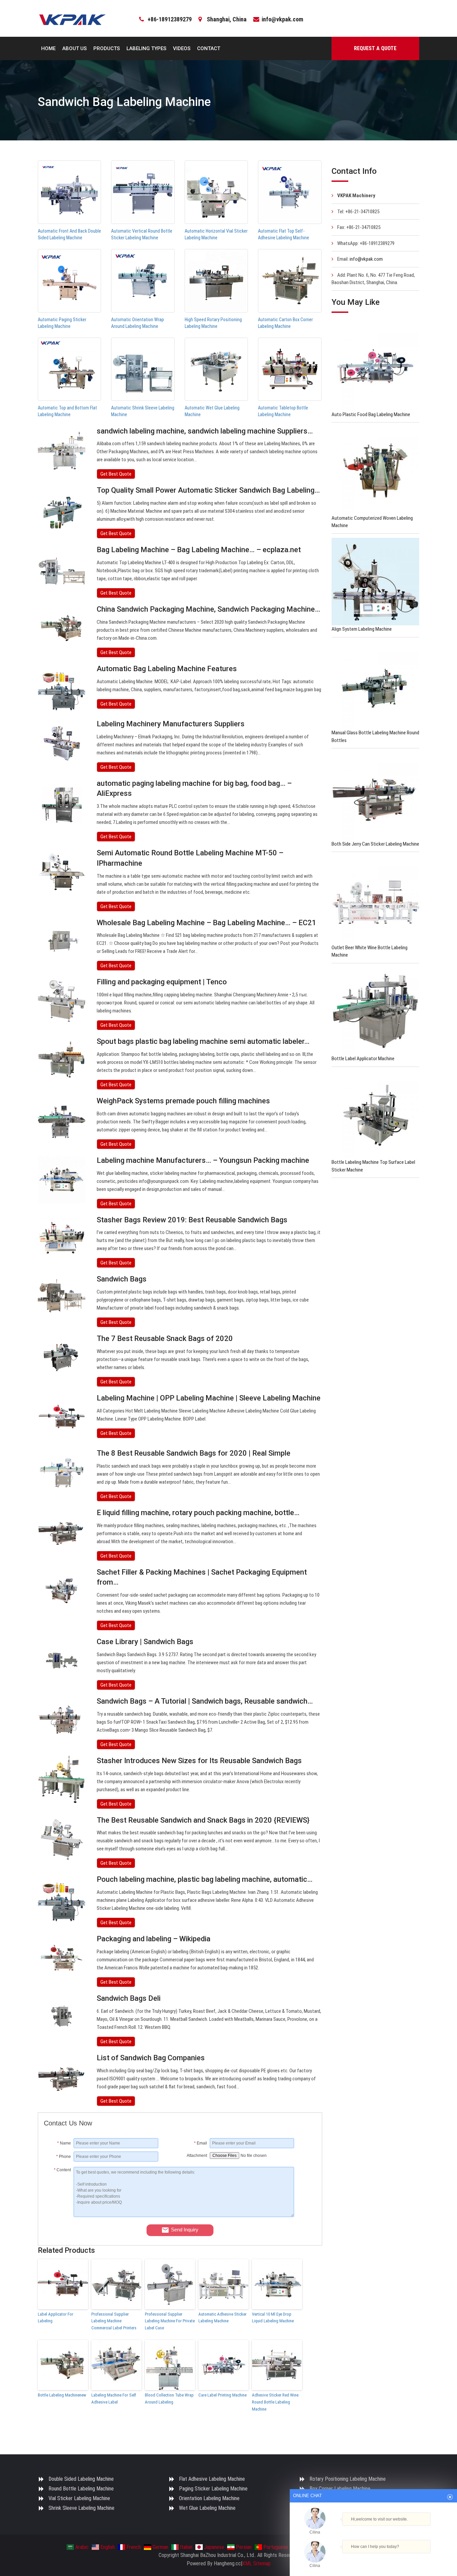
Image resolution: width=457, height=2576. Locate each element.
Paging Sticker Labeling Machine (213, 2489)
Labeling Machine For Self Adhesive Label (114, 2399)
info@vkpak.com (282, 19)
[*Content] (59, 2215)
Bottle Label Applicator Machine (363, 1059)
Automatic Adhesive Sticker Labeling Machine (222, 2318)
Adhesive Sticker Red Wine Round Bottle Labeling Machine (275, 2402)
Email (201, 2143)
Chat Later (406, 2558)
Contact (209, 48)
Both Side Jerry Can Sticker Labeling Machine (375, 844)
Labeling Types (146, 48)
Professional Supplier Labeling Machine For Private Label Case (170, 2321)
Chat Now (371, 2558)
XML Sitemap (256, 2563)
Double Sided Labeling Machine (81, 2479)
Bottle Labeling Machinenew (62, 2395)
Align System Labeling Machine (362, 629)
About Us (74, 48)
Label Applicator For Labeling (56, 2318)
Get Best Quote (116, 474)
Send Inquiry (185, 2230)
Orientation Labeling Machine (209, 2498)
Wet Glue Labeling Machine (207, 2508)
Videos (182, 48)
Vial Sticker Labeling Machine (79, 2498)
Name (64, 2143)
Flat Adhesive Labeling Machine (212, 2479)
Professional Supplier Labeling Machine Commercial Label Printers (114, 2321)
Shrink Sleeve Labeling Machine (81, 2508)
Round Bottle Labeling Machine (81, 2489)
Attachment (197, 2156)
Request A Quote (375, 48)
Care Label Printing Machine (222, 2395)
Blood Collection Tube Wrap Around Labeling (169, 2399)
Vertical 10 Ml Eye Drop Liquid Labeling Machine (273, 2318)
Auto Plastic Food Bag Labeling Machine (371, 414)
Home (48, 48)
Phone (64, 2157)
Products (107, 48)
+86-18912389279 (170, 19)
